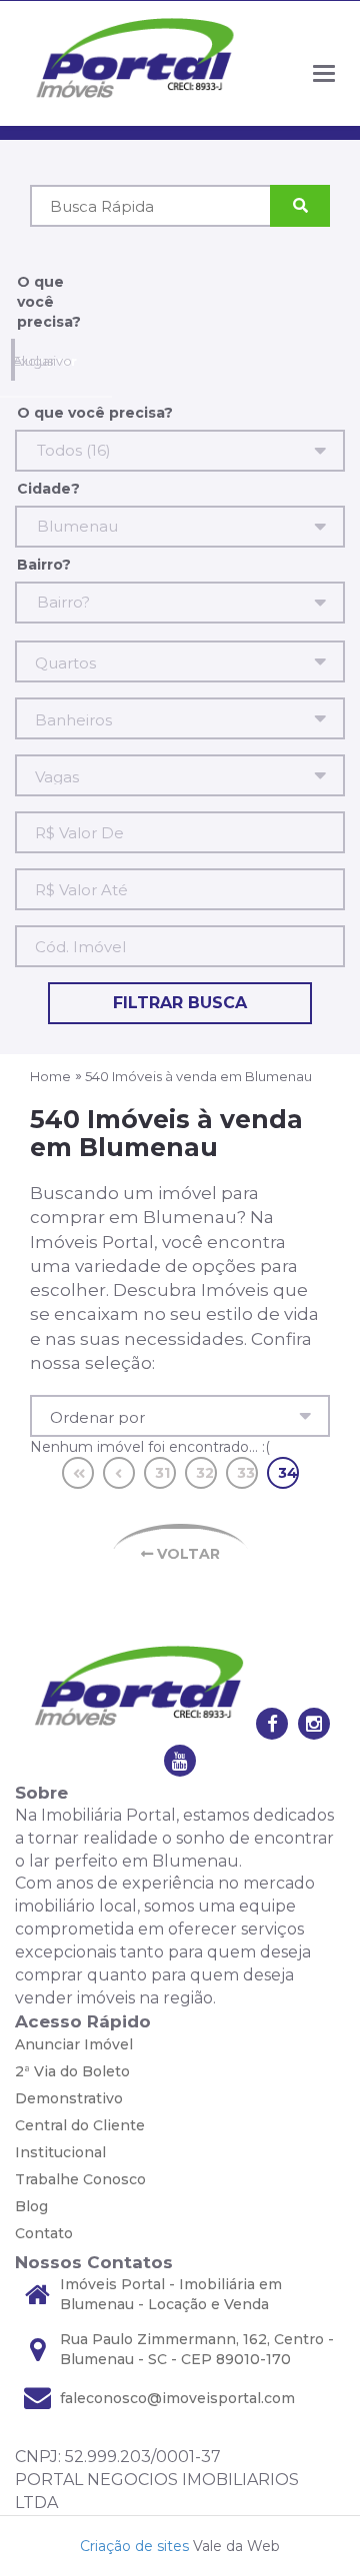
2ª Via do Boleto (72, 2071)
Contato (44, 2233)
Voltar (186, 1554)
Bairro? (44, 565)
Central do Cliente (80, 2125)
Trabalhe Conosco (80, 2179)
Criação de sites (134, 2546)
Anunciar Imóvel (74, 2044)
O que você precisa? (49, 302)
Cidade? (48, 489)
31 (162, 1473)
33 (246, 1473)
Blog (31, 2206)
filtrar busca (180, 1003)
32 (205, 1473)
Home (50, 1076)
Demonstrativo (69, 2098)
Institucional (60, 2152)
